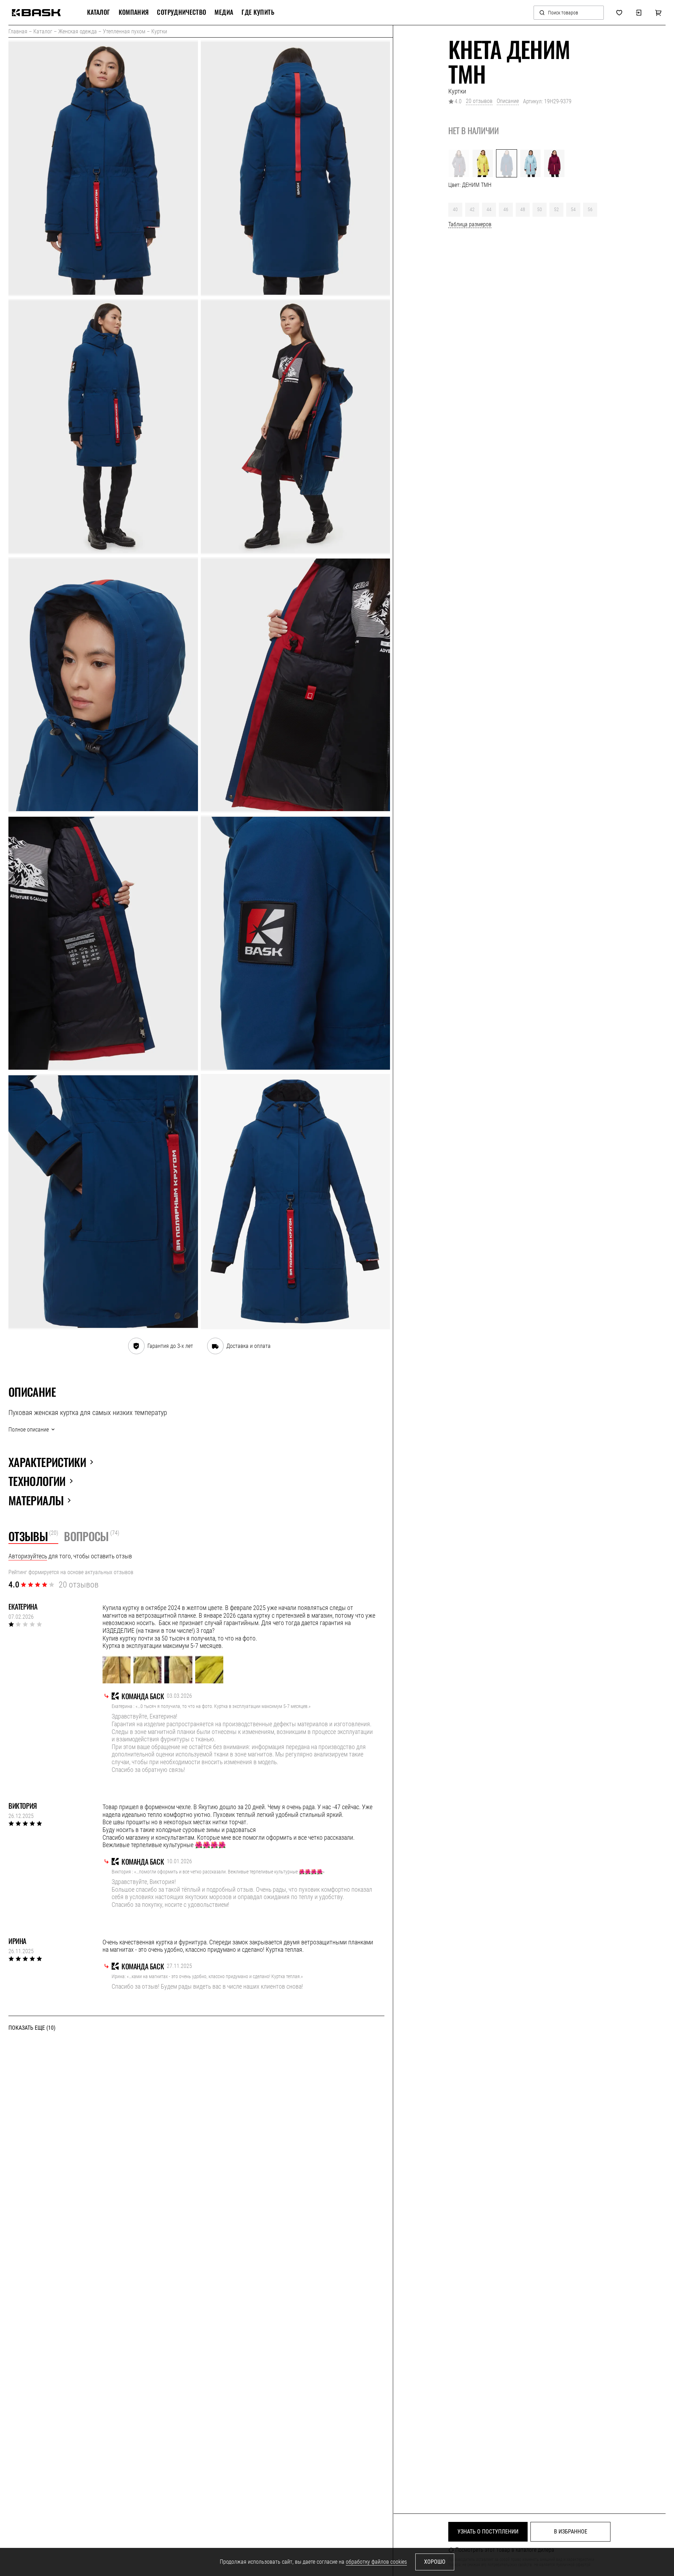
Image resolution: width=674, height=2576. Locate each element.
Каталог (43, 31)
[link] (36, 13)
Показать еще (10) (32, 2028)
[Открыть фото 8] (296, 943)
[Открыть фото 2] (296, 168)
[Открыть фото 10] (296, 1202)
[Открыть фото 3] (103, 427)
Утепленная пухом (124, 31)
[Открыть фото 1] (103, 168)
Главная (18, 31)
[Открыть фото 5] (103, 685)
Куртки (159, 31)
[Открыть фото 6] (296, 685)
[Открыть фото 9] (103, 1202)
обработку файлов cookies (376, 2562)
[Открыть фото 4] (296, 427)
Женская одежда (78, 31)
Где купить (258, 12)
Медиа (224, 12)
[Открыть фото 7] (103, 943)
